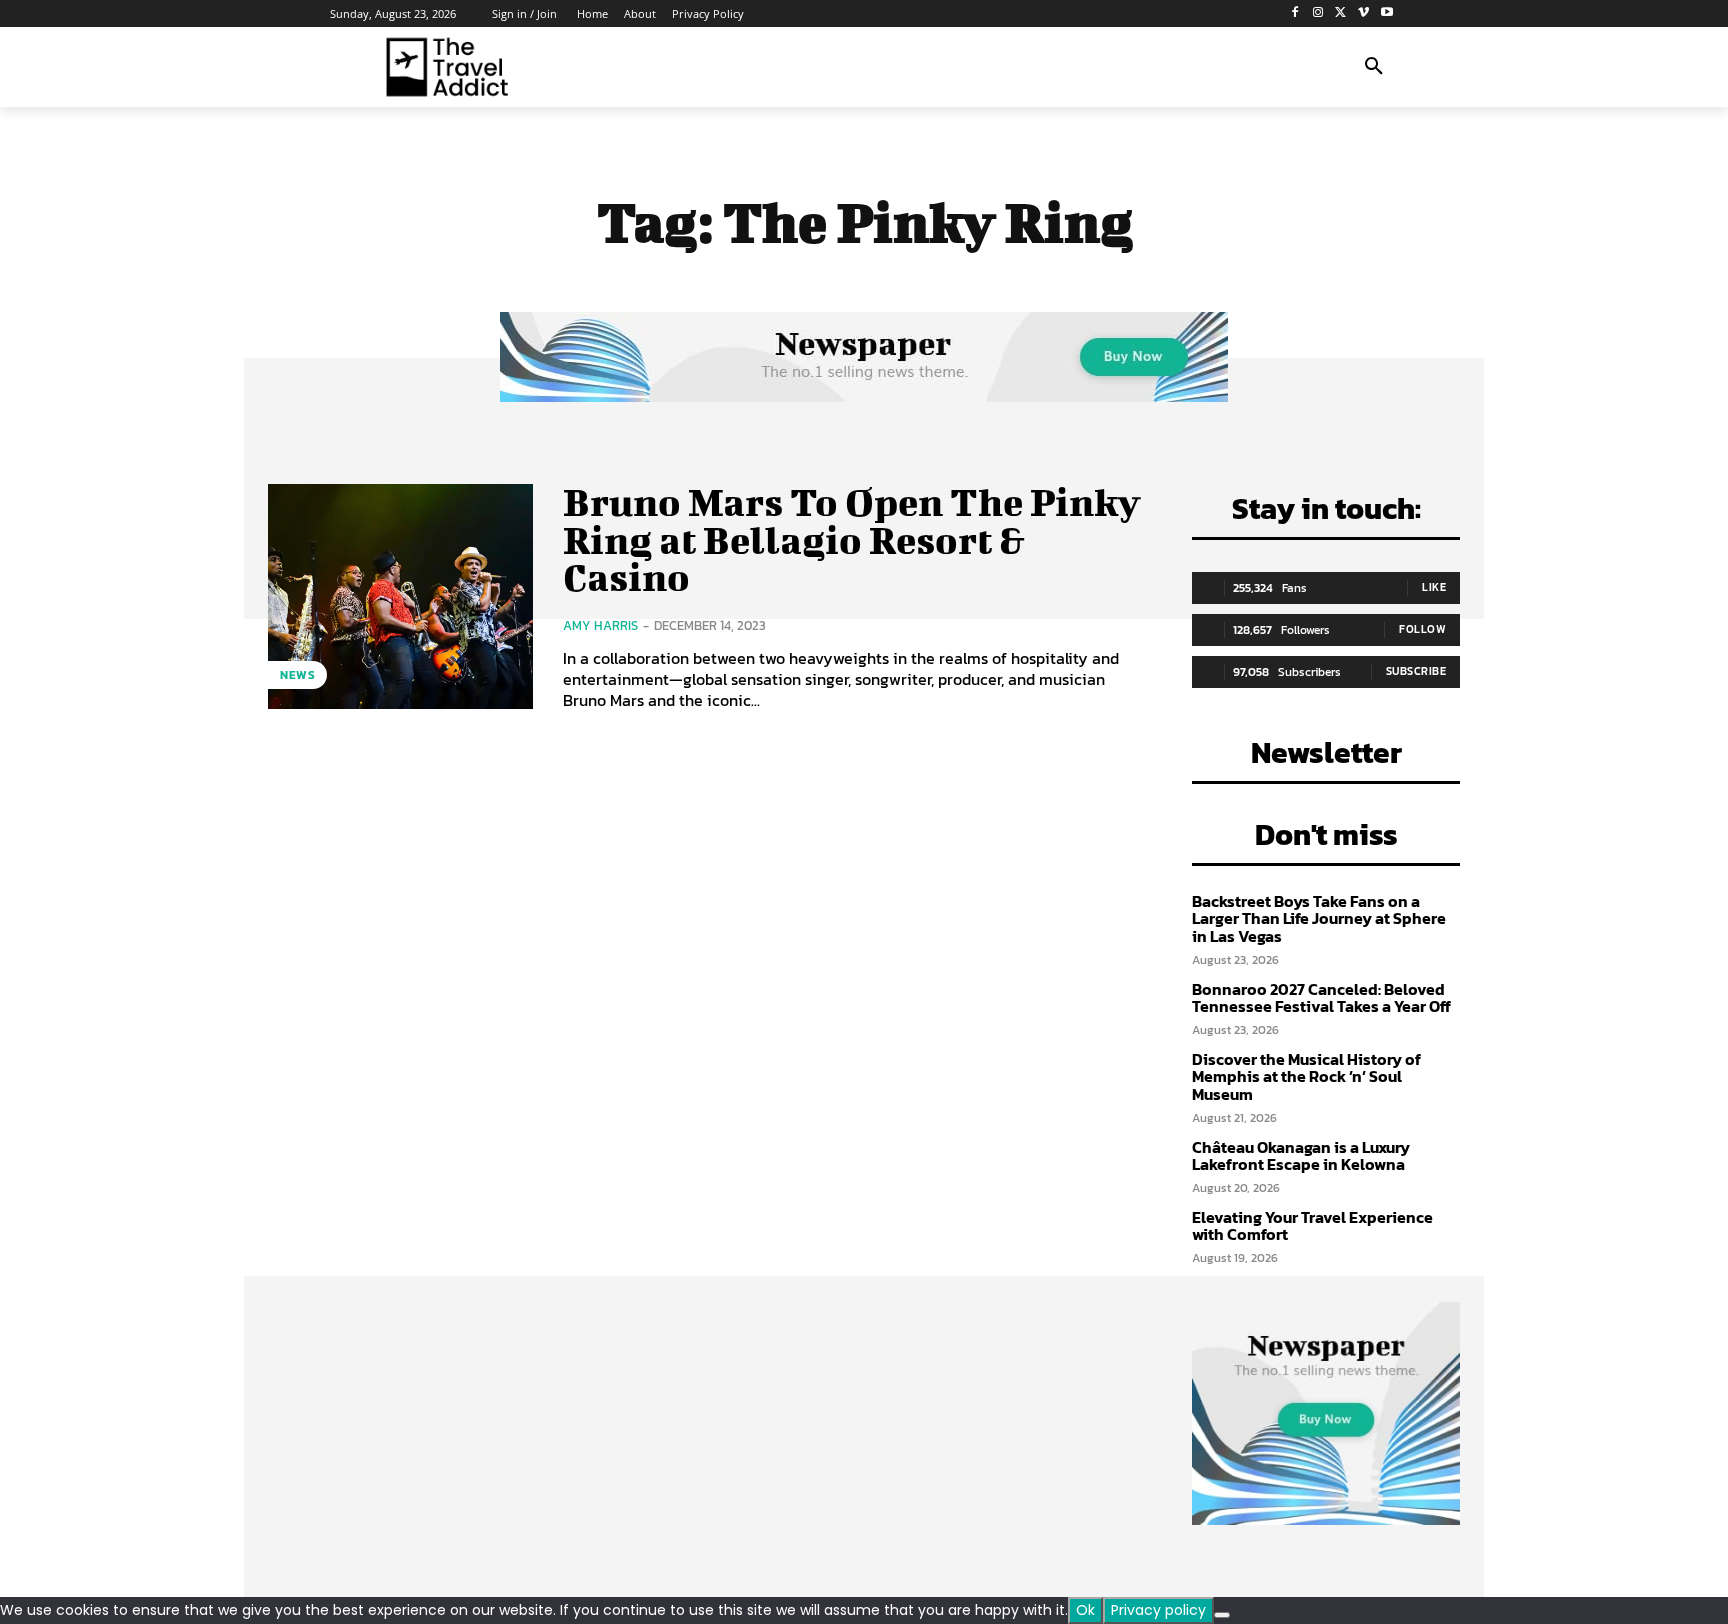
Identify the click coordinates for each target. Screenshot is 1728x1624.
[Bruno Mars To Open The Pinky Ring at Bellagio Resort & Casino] (400, 596)
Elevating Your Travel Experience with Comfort (1312, 1226)
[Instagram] (1318, 13)
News (297, 675)
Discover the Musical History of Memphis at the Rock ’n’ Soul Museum (1306, 1076)
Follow (1422, 629)
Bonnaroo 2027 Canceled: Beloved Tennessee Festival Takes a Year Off (1321, 998)
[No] (1222, 1615)
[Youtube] (1386, 13)
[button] (1374, 67)
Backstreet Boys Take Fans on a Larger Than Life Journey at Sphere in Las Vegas (1319, 918)
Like (1434, 587)
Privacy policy (1158, 1610)
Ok (1085, 1610)
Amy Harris (600, 625)
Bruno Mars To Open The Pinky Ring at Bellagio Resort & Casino (851, 540)
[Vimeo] (1363, 13)
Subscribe (1416, 671)
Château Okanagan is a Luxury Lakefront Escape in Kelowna (1301, 1156)
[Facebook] (1295, 13)
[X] (1341, 13)
